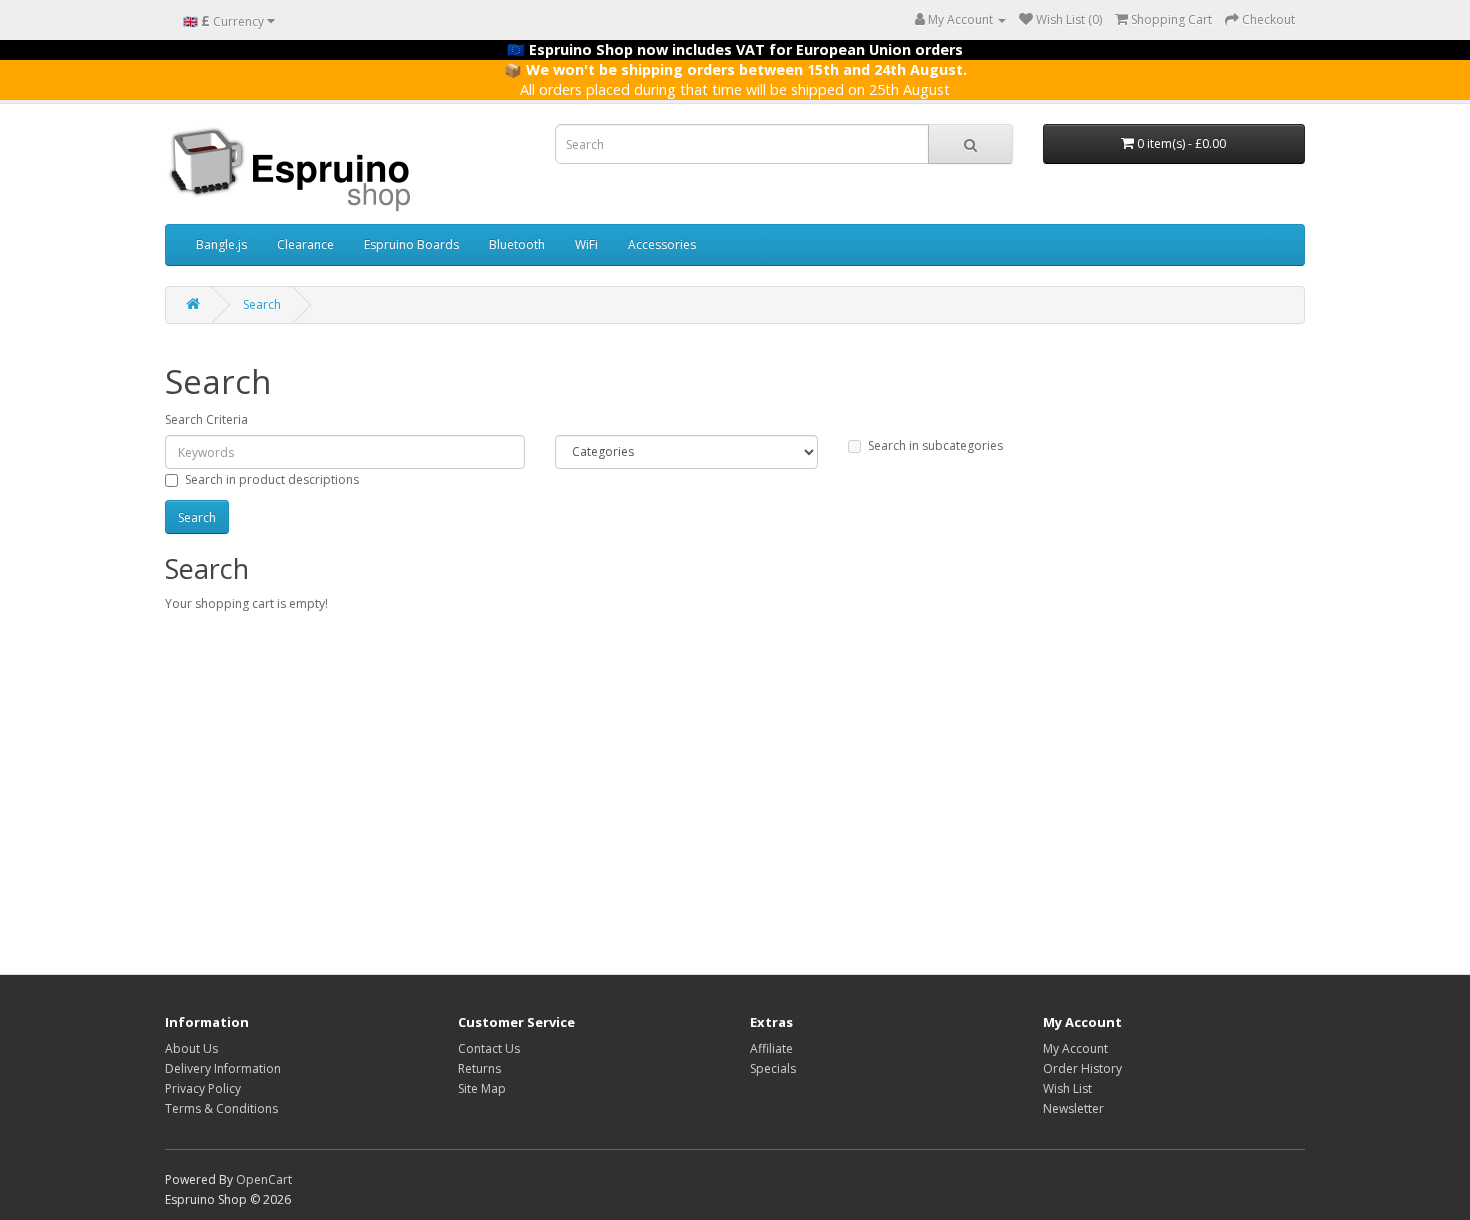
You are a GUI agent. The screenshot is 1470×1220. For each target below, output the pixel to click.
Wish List (1067, 1088)
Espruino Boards (411, 244)
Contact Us (489, 1048)
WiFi (586, 244)
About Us (191, 1048)
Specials (773, 1068)
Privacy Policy (203, 1088)
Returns (479, 1068)
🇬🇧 (223, 20)
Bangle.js (221, 244)
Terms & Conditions (221, 1108)
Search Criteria (206, 419)
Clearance (305, 244)
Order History (1082, 1068)
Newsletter (1073, 1108)
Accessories (662, 244)
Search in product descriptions (272, 479)
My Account (1075, 1048)
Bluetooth (517, 244)
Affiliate (771, 1048)
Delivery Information (223, 1068)
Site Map (482, 1088)
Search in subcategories (935, 445)
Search (262, 304)
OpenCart (264, 1179)
